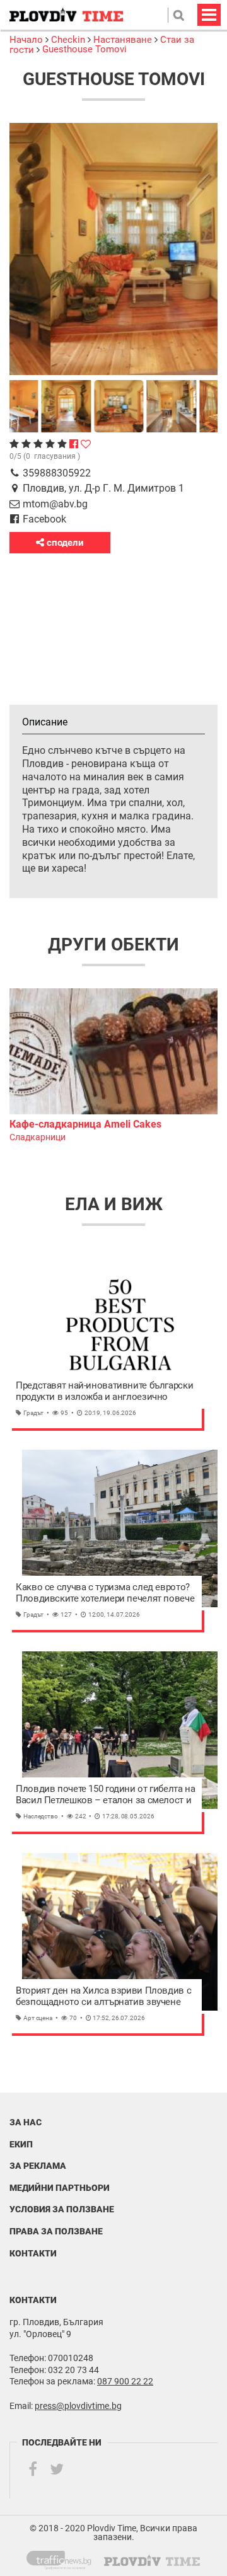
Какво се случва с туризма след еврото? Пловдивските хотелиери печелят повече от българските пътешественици (105, 1593)
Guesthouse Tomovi (84, 49)
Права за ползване (56, 2231)
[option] (113, 1066)
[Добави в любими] (86, 444)
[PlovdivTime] (64, 2558)
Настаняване (123, 40)
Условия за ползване (62, 2209)
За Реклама (38, 2166)
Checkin (68, 40)
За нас (26, 2122)
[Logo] (66, 15)
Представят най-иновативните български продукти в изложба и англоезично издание (104, 1391)
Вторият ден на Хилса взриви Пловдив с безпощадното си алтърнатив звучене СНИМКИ (103, 1996)
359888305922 (57, 473)
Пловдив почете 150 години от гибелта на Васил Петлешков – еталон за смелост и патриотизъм (105, 1795)
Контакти (33, 2253)
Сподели (64, 543)
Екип (21, 2144)
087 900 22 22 (125, 2381)
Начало (27, 40)
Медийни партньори (60, 2188)
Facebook (44, 519)
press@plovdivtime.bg (78, 2406)
